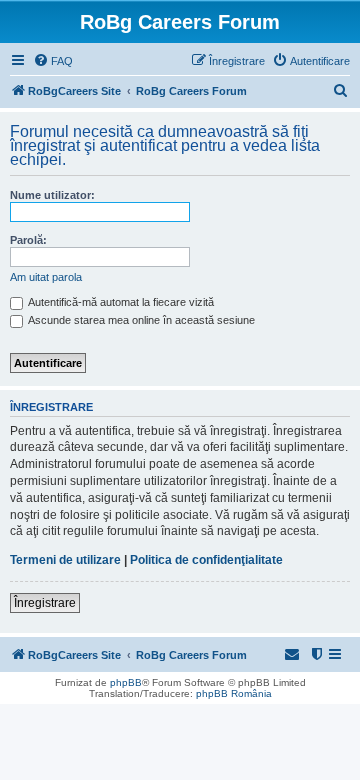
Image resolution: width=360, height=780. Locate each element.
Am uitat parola (46, 277)
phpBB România (234, 693)
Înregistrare (45, 603)
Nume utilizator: (52, 195)
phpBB (126, 682)
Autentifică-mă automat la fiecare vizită (120, 302)
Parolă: (28, 240)
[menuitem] (53, 61)
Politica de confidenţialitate (206, 560)
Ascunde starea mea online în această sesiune (140, 320)
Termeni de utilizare (65, 560)
